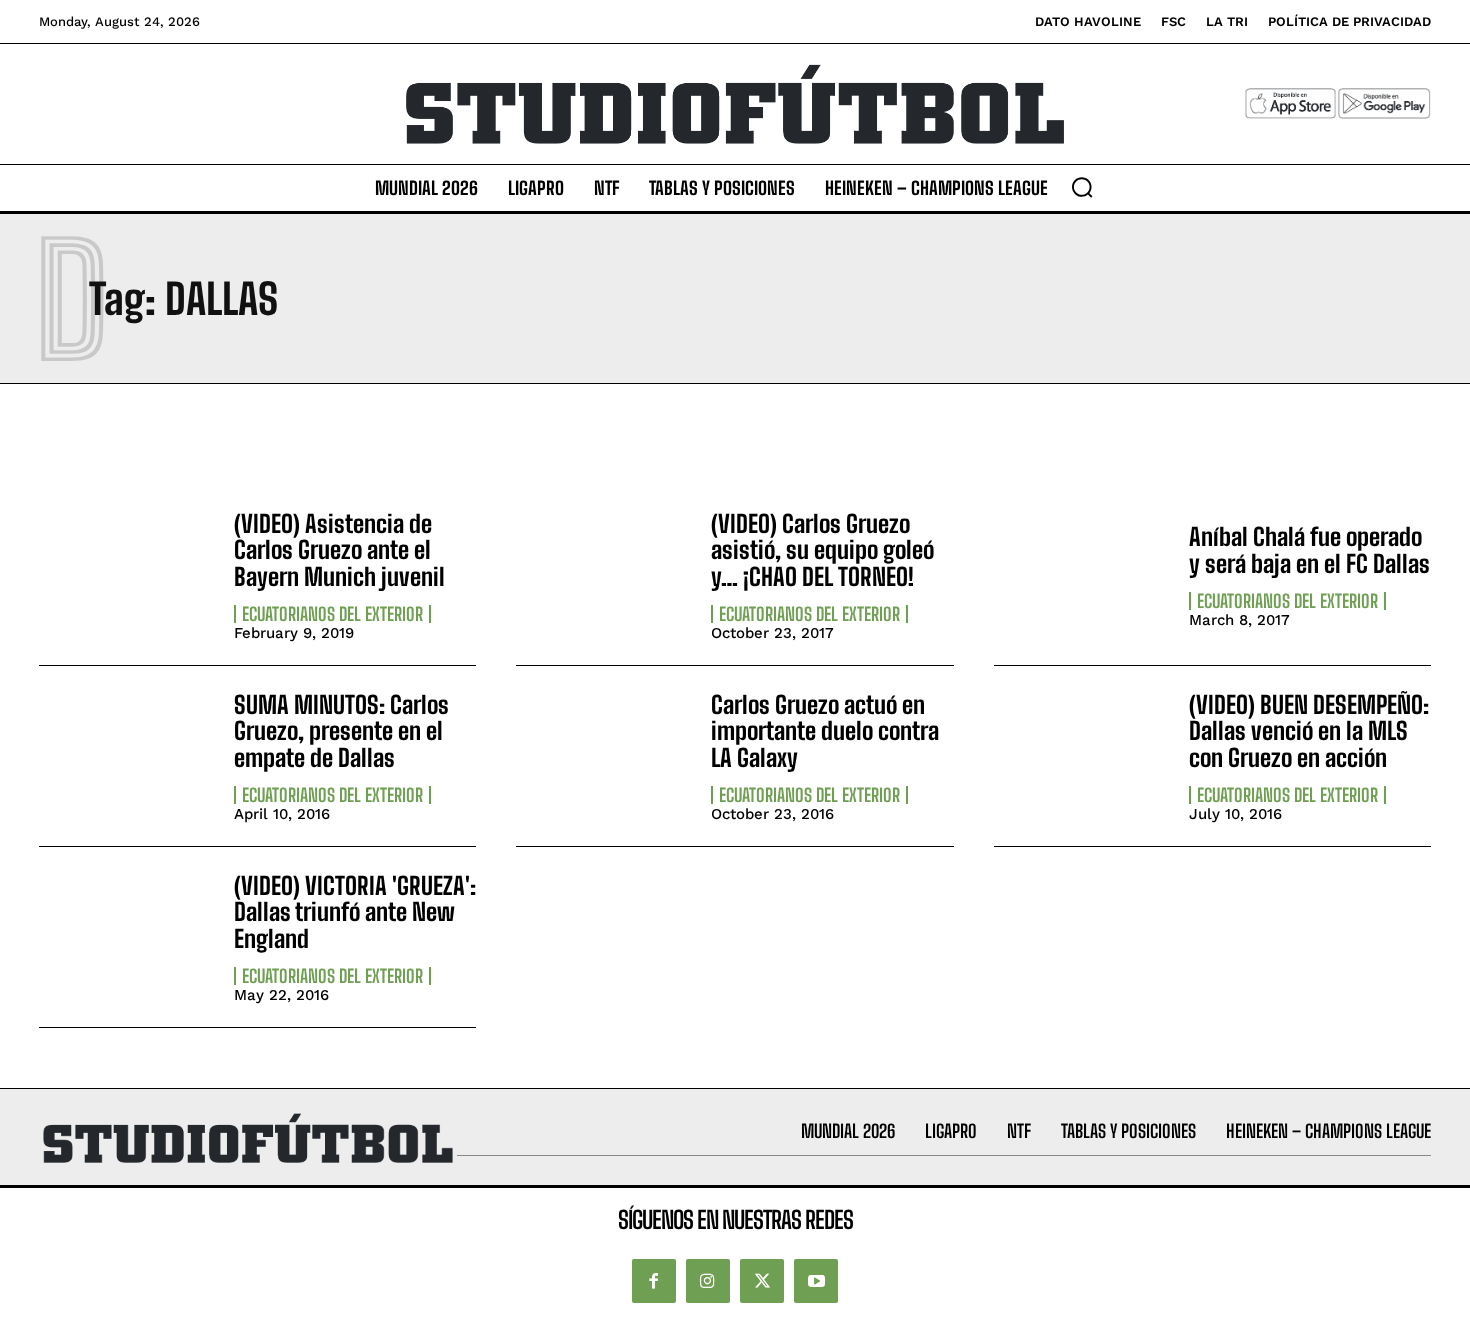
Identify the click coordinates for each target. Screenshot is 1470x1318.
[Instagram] (708, 1281)
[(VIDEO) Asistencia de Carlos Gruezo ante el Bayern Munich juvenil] (126, 575)
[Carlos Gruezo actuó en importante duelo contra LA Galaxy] (603, 756)
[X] (762, 1281)
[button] (1082, 187)
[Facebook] (654, 1281)
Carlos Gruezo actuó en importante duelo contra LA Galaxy (825, 731)
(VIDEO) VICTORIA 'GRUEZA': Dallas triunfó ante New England (355, 912)
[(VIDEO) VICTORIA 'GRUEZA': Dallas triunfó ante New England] (126, 937)
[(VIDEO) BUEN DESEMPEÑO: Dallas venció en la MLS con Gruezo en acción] (1081, 756)
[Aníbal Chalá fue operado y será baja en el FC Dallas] (1081, 575)
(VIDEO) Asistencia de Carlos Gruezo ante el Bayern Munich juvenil (339, 550)
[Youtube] (816, 1281)
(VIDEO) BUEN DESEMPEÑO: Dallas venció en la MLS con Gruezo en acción (1309, 731)
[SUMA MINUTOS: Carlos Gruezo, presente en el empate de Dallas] (126, 756)
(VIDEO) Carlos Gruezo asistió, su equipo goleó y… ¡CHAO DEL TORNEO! (822, 550)
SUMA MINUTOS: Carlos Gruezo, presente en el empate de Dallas (341, 731)
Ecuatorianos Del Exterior (332, 614)
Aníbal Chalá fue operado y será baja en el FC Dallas (1309, 549)
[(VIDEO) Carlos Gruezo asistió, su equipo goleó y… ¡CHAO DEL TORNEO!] (603, 575)
